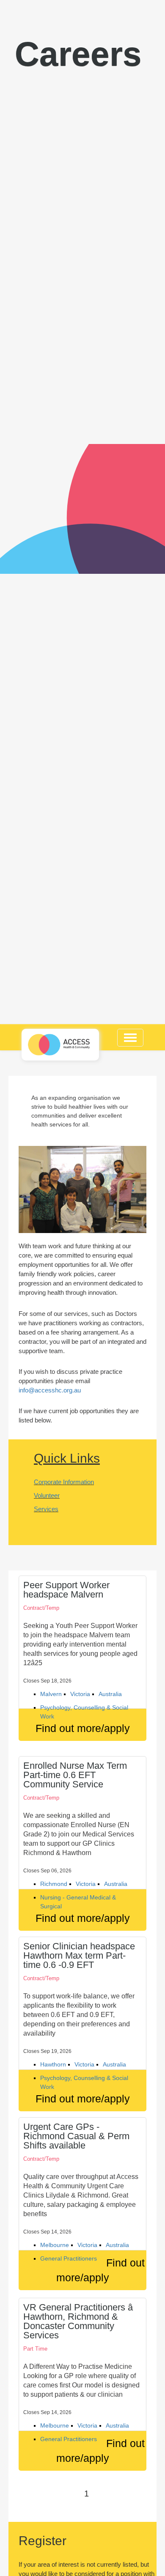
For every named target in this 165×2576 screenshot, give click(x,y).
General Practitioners (69, 2258)
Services (46, 1509)
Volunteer (47, 1495)
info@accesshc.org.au (50, 1390)
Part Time (35, 2349)
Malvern (51, 1694)
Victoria (80, 1694)
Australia (110, 1694)
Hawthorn (53, 2064)
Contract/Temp (41, 1608)
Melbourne (55, 2245)
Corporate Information (64, 1482)
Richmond (54, 1884)
